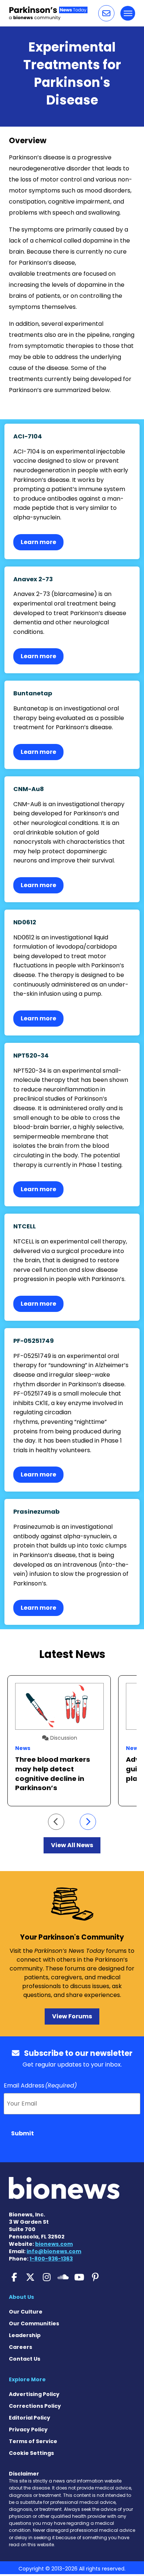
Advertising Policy (34, 2394)
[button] (106, 13)
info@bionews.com (54, 2251)
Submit (23, 2133)
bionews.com (54, 2244)
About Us (21, 2297)
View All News (72, 1845)
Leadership (25, 2335)
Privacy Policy (28, 2429)
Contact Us (25, 2359)
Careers (20, 2347)
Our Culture (26, 2312)
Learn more (38, 542)
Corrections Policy (35, 2406)
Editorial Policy (30, 2418)
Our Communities (34, 2323)
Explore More (27, 2379)
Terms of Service (33, 2441)
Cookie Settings (31, 2453)
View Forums (72, 2016)
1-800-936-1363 (51, 2259)
